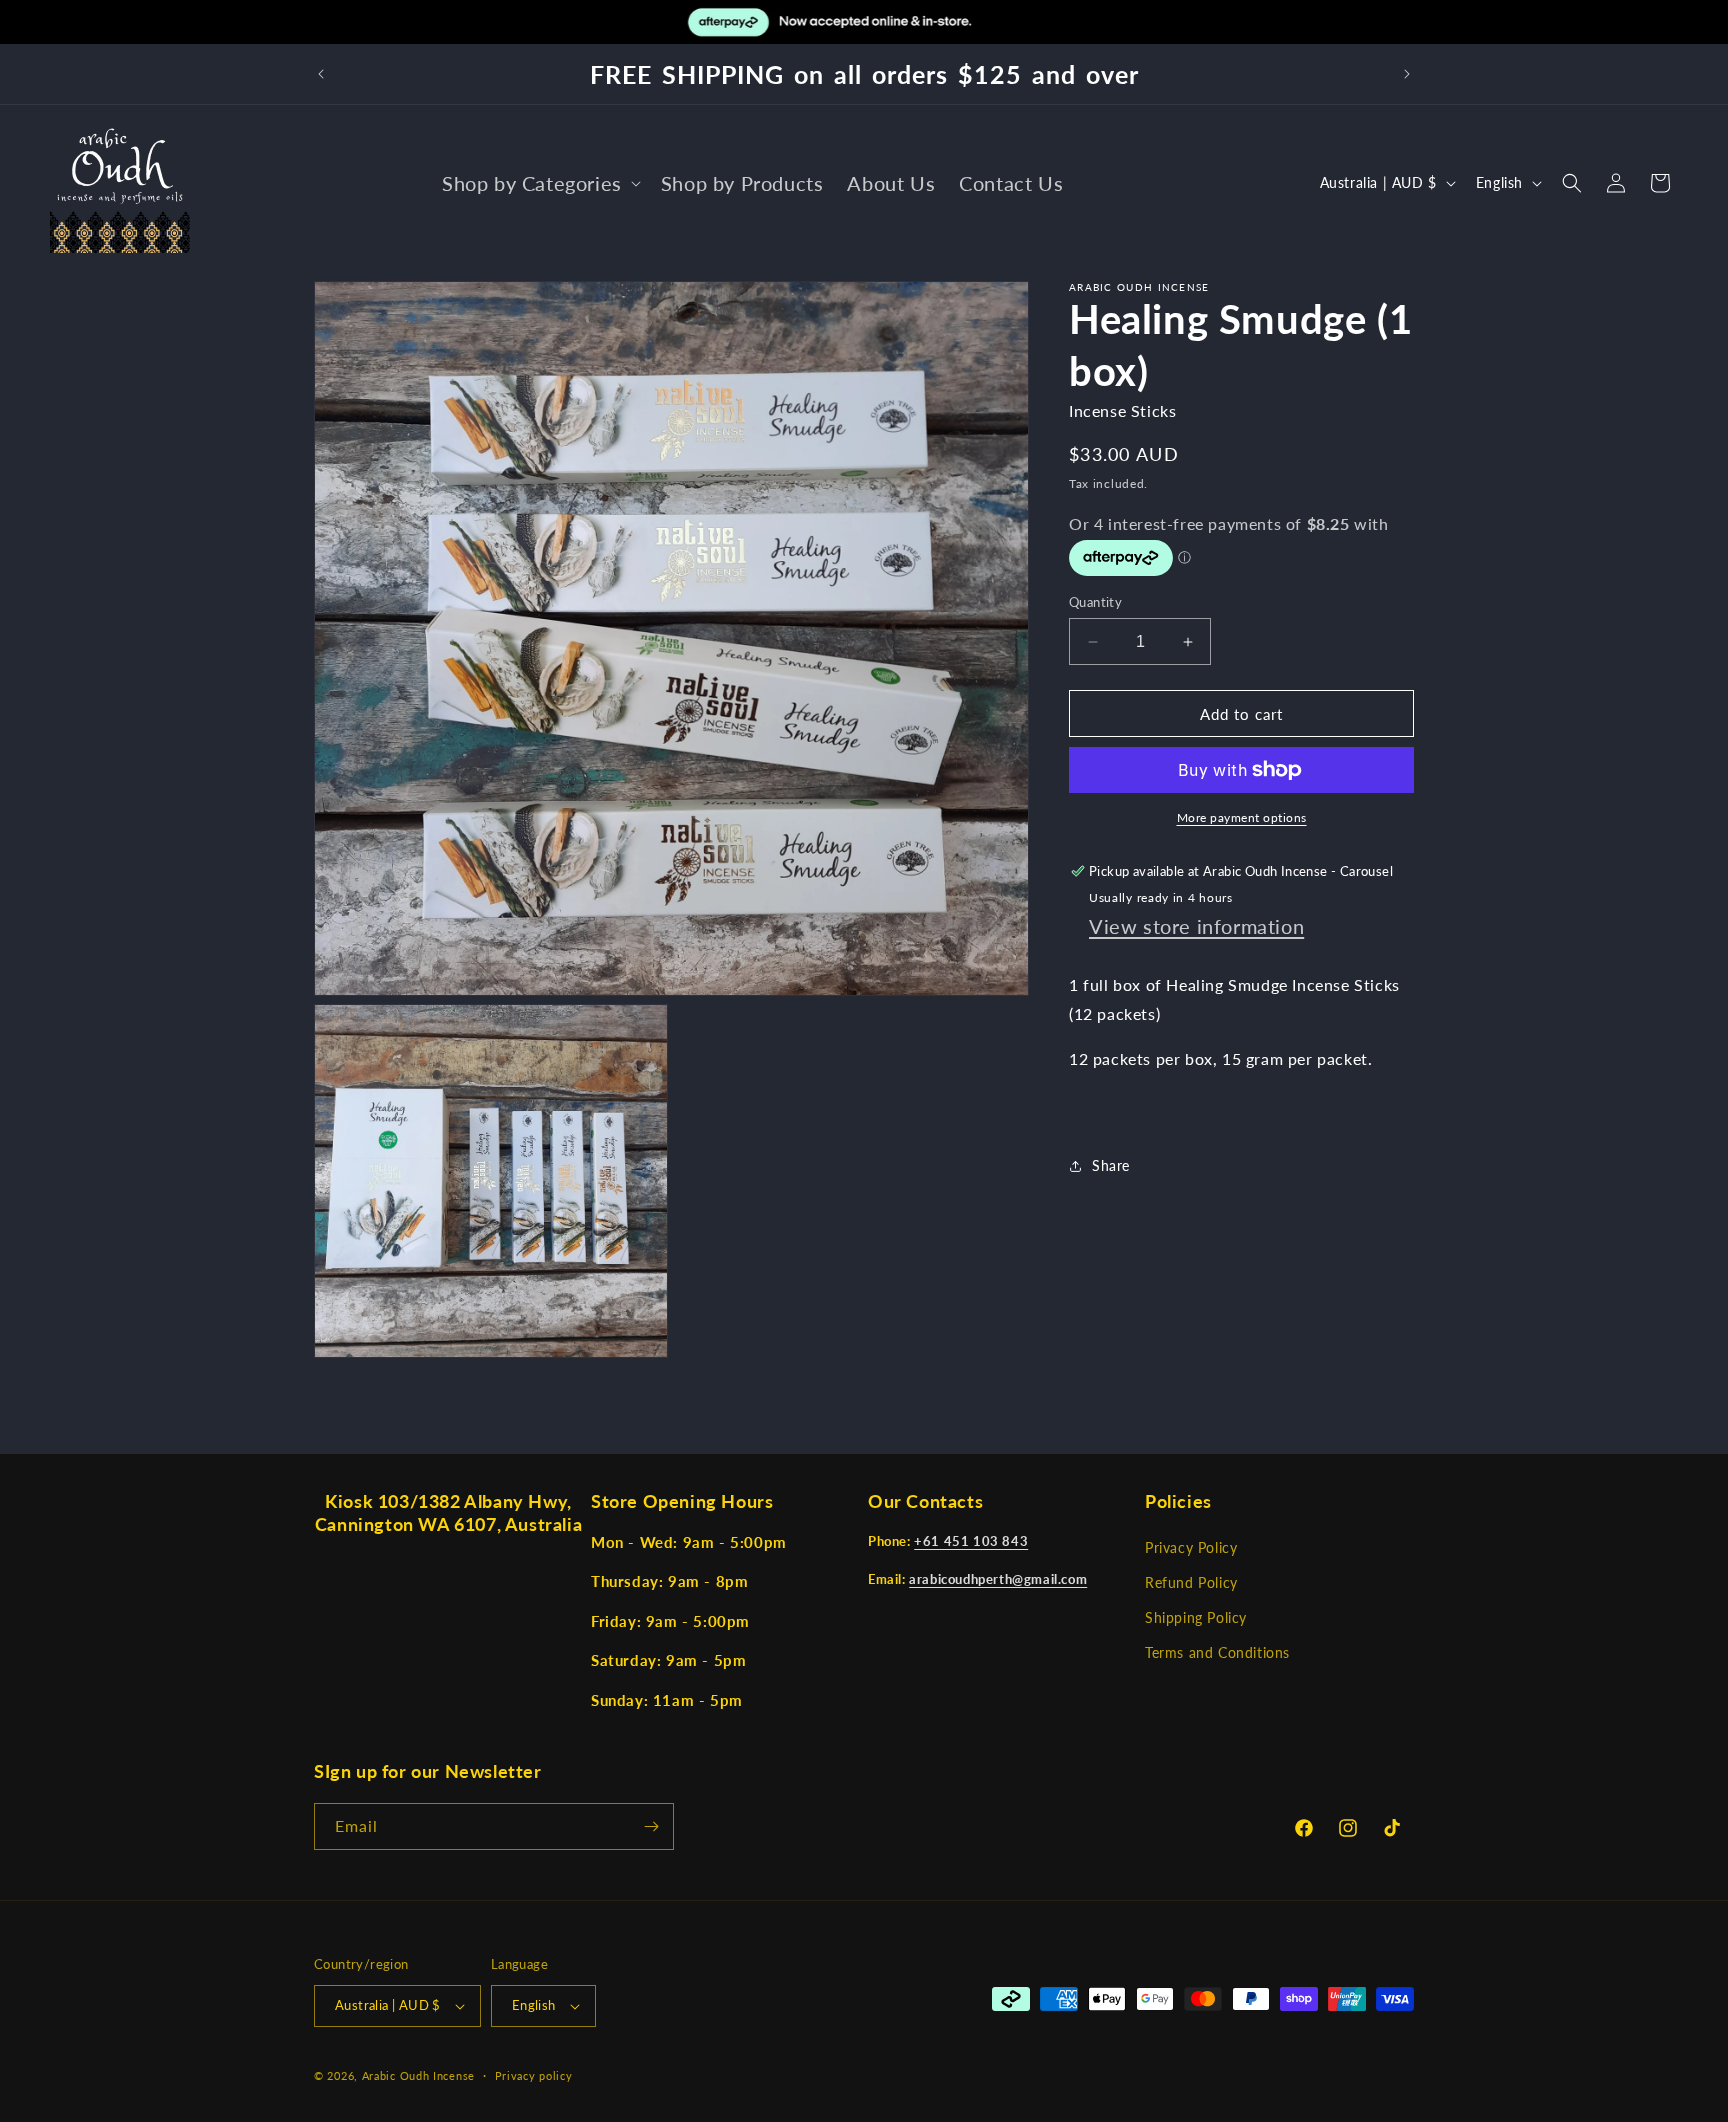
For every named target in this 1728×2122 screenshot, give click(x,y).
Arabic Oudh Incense (418, 2075)
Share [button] (1111, 1165)
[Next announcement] (1407, 74)
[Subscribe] (651, 1826)
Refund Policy (1191, 1582)
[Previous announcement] (321, 74)
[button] (539, 183)
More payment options (1242, 817)
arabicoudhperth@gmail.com (998, 1579)
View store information (1196, 926)
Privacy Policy (1191, 1547)
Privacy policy (534, 2075)
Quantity (1095, 602)
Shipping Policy (1196, 1617)
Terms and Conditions (1217, 1652)
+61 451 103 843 (971, 1541)
